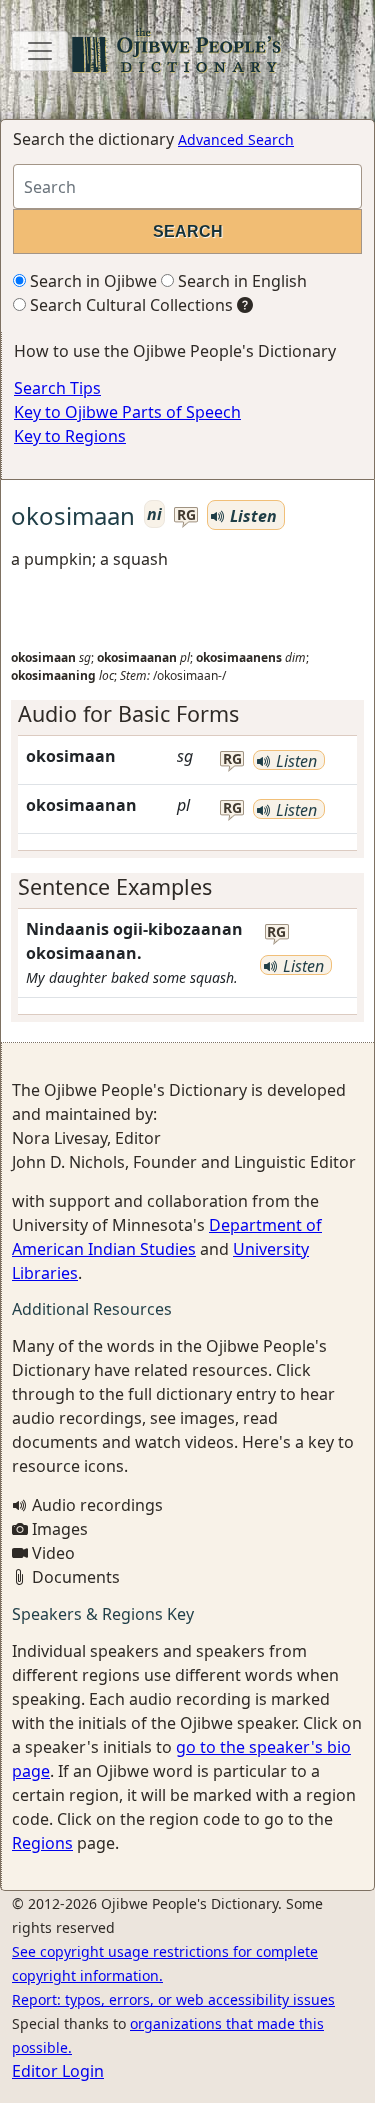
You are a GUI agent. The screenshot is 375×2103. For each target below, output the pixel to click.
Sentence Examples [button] (115, 886)
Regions (42, 1843)
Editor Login (58, 2071)
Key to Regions (70, 436)
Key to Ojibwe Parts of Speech (127, 412)
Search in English (240, 281)
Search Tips (57, 388)
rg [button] (186, 515)
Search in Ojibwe (91, 281)
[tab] (187, 714)
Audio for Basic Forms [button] (128, 713)
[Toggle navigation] (40, 51)
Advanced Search (236, 139)
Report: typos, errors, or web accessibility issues (173, 1999)
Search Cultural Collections (129, 305)
